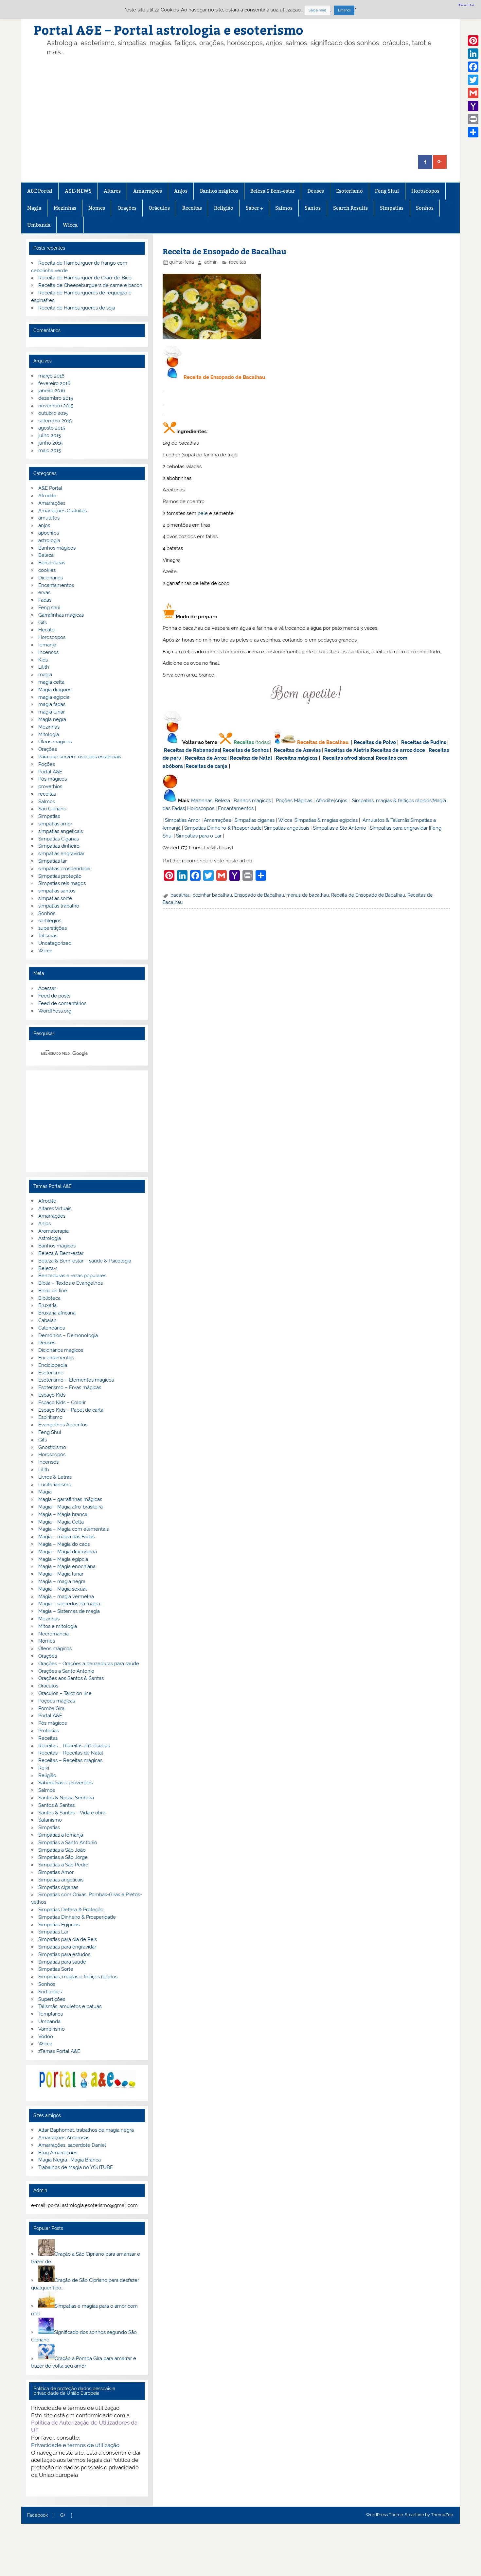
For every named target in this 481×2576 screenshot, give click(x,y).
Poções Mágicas (294, 801)
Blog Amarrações (58, 2153)
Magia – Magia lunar (61, 1574)
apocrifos (49, 533)
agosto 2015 (52, 428)
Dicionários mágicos (61, 1350)
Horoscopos (425, 191)
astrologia (49, 540)
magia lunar (52, 712)
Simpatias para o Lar (199, 836)
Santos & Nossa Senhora (66, 1798)
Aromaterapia (53, 1231)
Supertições (52, 1999)
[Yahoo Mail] (473, 106)
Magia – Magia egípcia (63, 1559)
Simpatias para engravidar (399, 828)
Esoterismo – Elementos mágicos (76, 1380)
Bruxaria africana (57, 1313)
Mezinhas (65, 208)
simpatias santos (57, 891)
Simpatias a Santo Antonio (68, 1843)
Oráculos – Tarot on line (65, 1693)
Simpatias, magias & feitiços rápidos (392, 801)
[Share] (473, 132)
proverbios (50, 786)
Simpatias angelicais (287, 828)
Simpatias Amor (183, 820)
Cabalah (47, 1320)
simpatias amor (55, 824)
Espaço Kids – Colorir (62, 1403)
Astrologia (50, 1238)
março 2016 (51, 376)
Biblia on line (53, 1291)
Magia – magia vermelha (66, 1597)
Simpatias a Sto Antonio (339, 828)
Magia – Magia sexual (62, 1589)
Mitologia (49, 734)
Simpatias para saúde (62, 1962)
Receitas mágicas (297, 758)
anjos (44, 525)
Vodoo (46, 2037)
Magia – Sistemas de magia (69, 1611)
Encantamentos (236, 808)
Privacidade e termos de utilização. (76, 2445)
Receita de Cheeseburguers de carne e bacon (90, 285)
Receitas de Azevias (297, 750)
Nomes (97, 208)
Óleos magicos (55, 742)
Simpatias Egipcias (59, 1925)
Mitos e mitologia (58, 1626)
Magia (34, 208)
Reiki (44, 1768)
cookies (47, 570)
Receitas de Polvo (375, 742)
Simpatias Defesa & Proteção (71, 1910)
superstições (53, 928)
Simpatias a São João (62, 1850)
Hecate (46, 630)
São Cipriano (52, 809)
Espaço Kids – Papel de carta (71, 1410)
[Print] (473, 119)
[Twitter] (473, 80)
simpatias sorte (55, 898)
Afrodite (325, 801)
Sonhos (425, 208)
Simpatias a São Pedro (63, 1865)
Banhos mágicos (219, 191)
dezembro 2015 (56, 398)
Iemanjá (47, 645)
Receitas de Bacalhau (323, 742)
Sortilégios (50, 1992)
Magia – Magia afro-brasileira (71, 1507)
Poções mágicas (57, 1701)
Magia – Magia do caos (64, 1544)
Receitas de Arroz (206, 758)
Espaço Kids (52, 1395)
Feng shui (49, 608)
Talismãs (48, 936)
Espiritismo (50, 1417)
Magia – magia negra (62, 1581)
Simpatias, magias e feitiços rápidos (78, 1977)
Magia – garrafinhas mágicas (70, 1499)
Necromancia (53, 1634)
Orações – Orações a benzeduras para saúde (89, 1664)
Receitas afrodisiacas (348, 758)
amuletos (49, 518)
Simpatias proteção (60, 876)
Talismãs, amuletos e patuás (70, 2006)
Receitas (192, 208)
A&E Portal (40, 191)
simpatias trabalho (59, 906)
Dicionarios (51, 578)
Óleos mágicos (55, 1649)
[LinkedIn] (473, 54)
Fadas (45, 600)
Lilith (44, 667)
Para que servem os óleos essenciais (80, 757)
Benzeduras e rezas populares (72, 1276)
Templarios (51, 2014)
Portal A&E (50, 772)
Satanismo (50, 1820)
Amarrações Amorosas (64, 2138)
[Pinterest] (473, 41)
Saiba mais (317, 10)
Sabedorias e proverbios (65, 1783)
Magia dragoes (55, 690)
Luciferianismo (55, 1485)
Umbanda (39, 225)
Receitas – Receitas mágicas (70, 1760)
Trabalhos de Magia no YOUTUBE (76, 2167)
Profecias (49, 1731)
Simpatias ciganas (255, 820)
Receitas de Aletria (347, 750)
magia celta (51, 682)
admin (211, 262)
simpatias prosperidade (64, 869)
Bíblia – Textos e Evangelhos (71, 1283)
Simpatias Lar (53, 1932)
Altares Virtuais (55, 1209)
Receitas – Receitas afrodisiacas (74, 1746)
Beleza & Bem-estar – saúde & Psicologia (85, 1261)
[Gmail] (473, 93)
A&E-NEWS (78, 191)
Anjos (181, 191)
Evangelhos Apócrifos (63, 1425)
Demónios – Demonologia (68, 1335)
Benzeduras (52, 563)
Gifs (43, 623)
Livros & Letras (55, 1477)
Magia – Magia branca (63, 1514)
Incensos (48, 652)
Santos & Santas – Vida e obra (72, 1813)
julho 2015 (50, 435)
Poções (47, 764)
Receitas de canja (206, 766)
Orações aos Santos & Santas (71, 1678)
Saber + (254, 208)
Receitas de (385, 750)
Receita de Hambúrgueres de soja (77, 308)
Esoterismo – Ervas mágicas (70, 1387)
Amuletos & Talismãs (386, 820)
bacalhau (180, 895)
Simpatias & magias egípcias (326, 820)
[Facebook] (473, 67)
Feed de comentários (62, 1003)
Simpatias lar (53, 861)
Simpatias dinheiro (59, 846)
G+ (63, 2515)
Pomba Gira (51, 1708)
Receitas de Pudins (424, 742)
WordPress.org (55, 1011)
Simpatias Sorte (56, 1969)
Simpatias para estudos (64, 1954)
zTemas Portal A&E (59, 2051)
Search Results (350, 208)
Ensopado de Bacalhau (259, 895)
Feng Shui (387, 191)
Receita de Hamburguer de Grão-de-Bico (85, 278)
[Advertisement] (251, 106)
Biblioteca (49, 1298)
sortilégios (50, 921)
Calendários (52, 1328)
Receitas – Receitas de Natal (71, 1753)
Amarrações (148, 191)
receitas (238, 262)
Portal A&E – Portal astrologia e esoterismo (169, 30)
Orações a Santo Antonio (66, 1671)
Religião (224, 208)
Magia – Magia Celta (61, 1522)
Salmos (284, 208)
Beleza (222, 801)
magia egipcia (54, 697)
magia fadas (52, 704)
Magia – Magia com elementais (73, 1529)
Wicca (70, 225)
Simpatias (392, 208)
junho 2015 (50, 443)
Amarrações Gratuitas (62, 511)
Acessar (47, 988)
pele (203, 513)
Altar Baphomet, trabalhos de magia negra (86, 2130)
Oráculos (159, 208)
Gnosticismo (52, 1447)
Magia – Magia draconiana (68, 1552)
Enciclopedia (53, 1365)
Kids (43, 660)
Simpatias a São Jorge (63, 1857)
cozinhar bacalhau (212, 895)
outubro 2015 (53, 413)
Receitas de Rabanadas (192, 750)
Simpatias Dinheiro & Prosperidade (223, 828)
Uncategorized (55, 943)
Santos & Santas (56, 1805)
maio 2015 (50, 450)
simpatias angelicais (61, 831)
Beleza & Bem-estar (273, 191)
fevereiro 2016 (54, 383)
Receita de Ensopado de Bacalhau (368, 895)
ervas (44, 592)
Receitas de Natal (251, 758)
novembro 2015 (56, 406)
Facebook (37, 2515)
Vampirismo (52, 2029)
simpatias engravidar (61, 854)
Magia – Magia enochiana (67, 1566)
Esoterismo (349, 191)
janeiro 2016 (52, 391)
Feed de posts (54, 996)
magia (45, 675)
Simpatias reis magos (62, 883)
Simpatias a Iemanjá (61, 1835)
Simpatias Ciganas (59, 839)
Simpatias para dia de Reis (68, 1939)
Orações (127, 208)
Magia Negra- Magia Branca (70, 2160)
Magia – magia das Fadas (66, 1537)
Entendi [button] (344, 10)
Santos (313, 208)
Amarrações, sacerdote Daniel (72, 2145)
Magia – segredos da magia (69, 1604)
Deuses (316, 191)
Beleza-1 (48, 1268)
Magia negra (52, 719)
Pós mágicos (53, 779)
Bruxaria (47, 1305)
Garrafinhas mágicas (61, 615)
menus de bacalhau (308, 895)
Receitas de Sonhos (246, 750)
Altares (112, 191)
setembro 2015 (55, 421)
